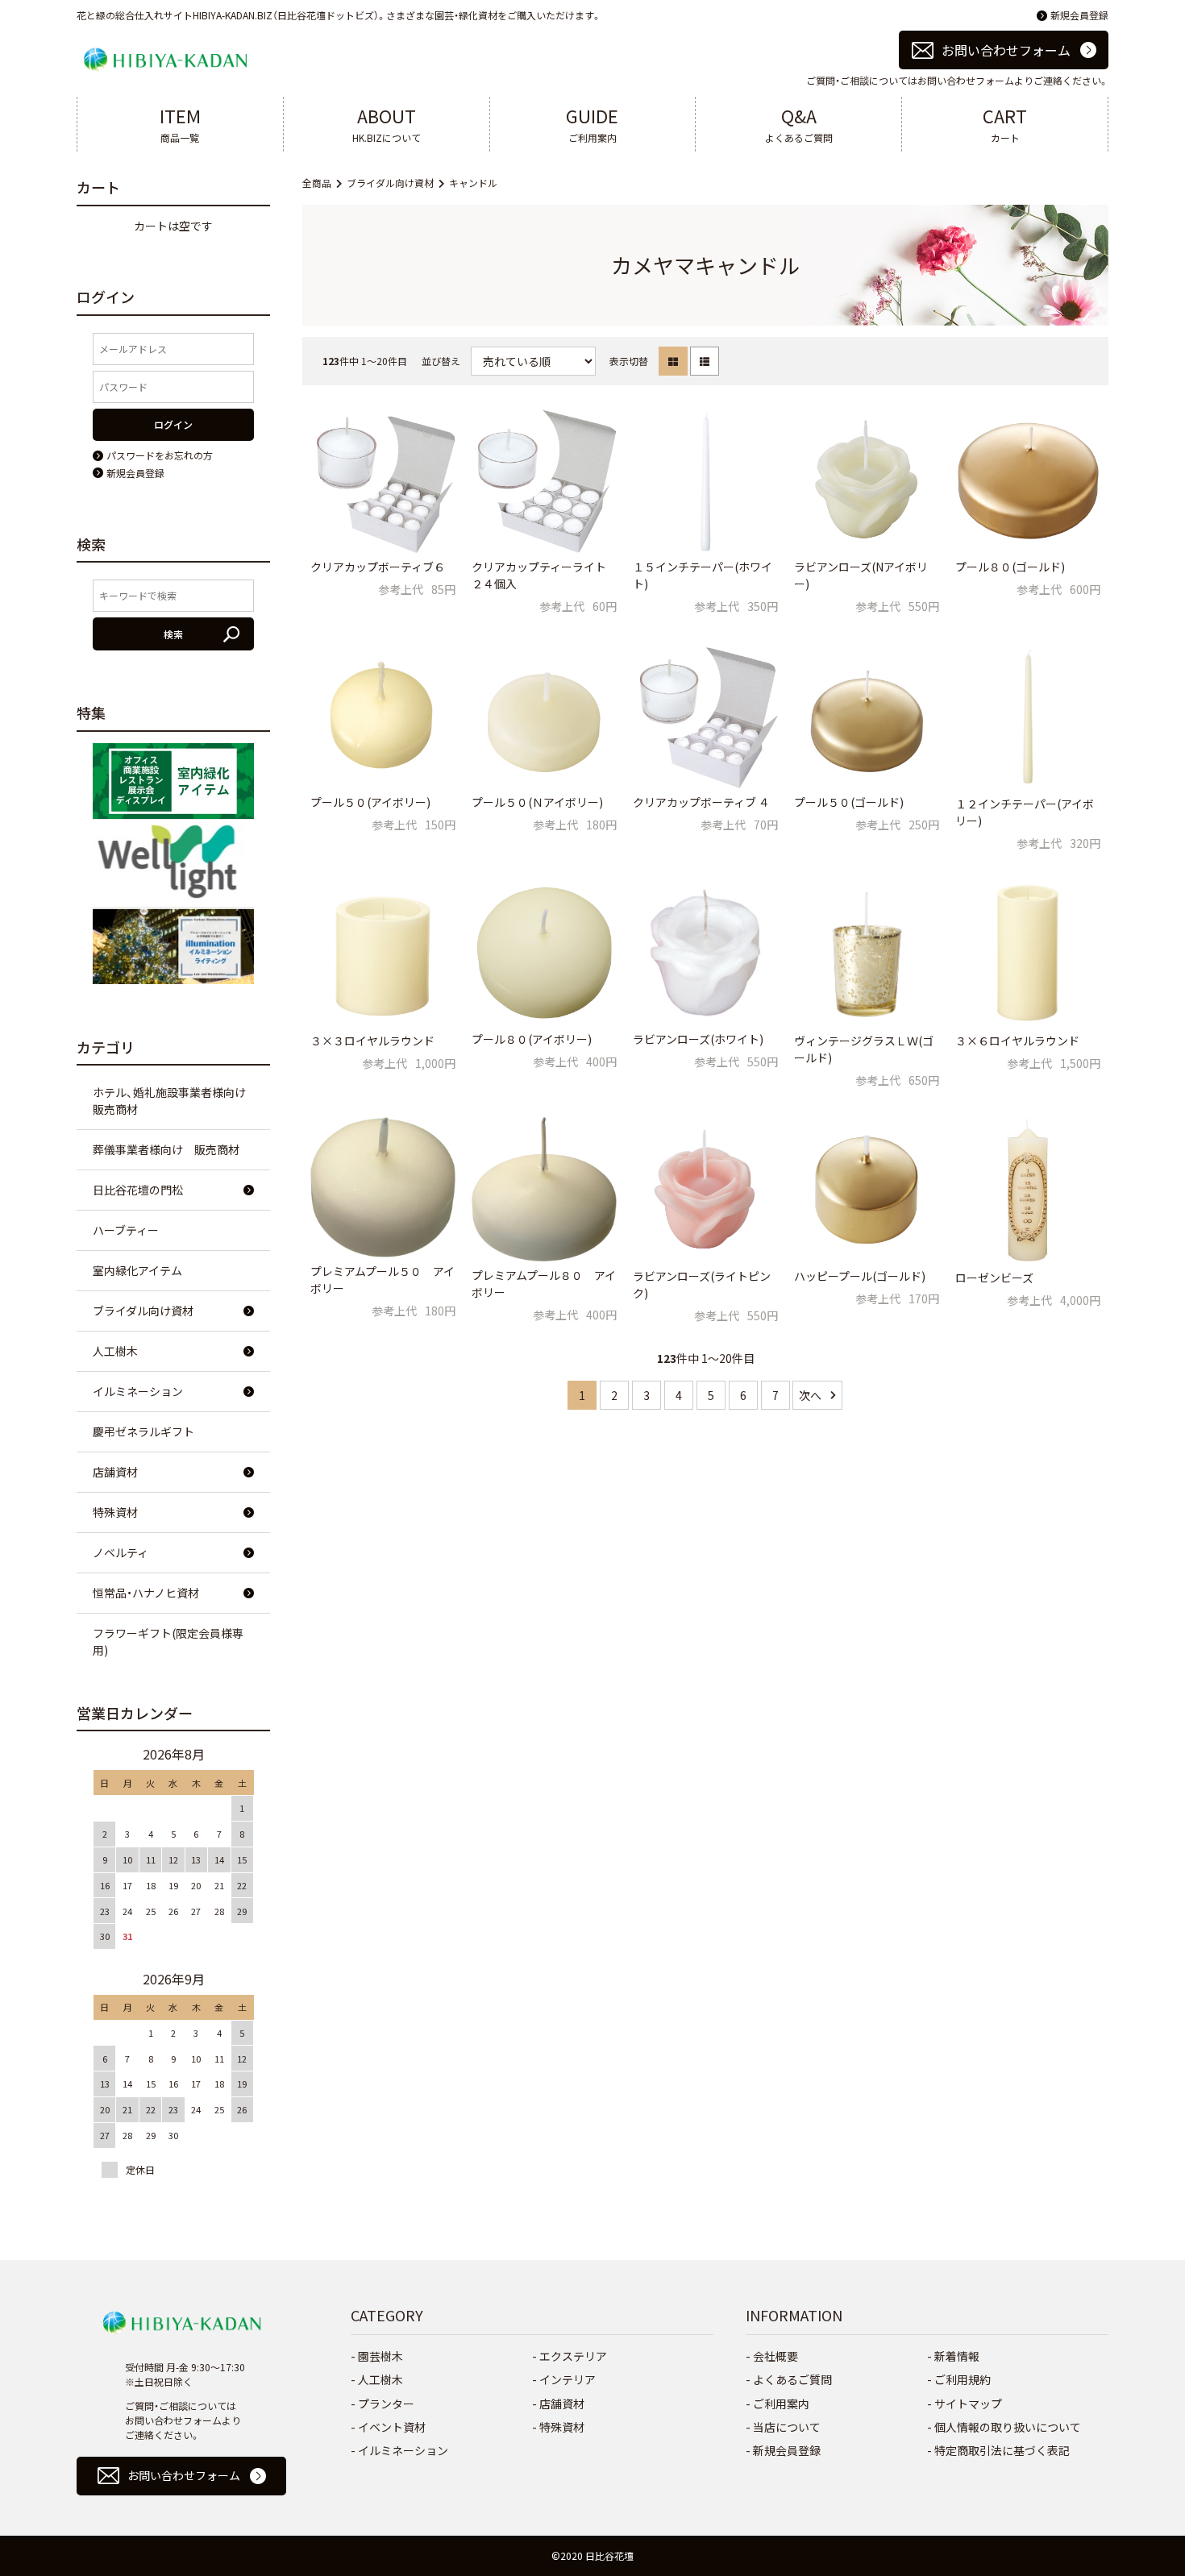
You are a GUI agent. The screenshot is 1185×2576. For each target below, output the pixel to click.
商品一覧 (180, 123)
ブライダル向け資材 (390, 183)
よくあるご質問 (799, 123)
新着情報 (957, 2356)
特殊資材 (115, 1512)
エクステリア (573, 2356)
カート (1005, 123)
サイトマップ (968, 2404)
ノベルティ (121, 1552)
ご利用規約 (963, 2379)
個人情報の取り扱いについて (1008, 2427)
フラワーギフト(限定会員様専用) (168, 1641)
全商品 (317, 183)
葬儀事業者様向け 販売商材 (166, 1149)
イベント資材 (392, 2427)
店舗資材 (115, 1472)
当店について (787, 2427)
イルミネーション (138, 1391)
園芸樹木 (380, 2356)
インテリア (568, 2379)
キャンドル (473, 183)
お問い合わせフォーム (1006, 50)
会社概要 (775, 2356)
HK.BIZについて (387, 123)
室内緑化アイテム (137, 1270)
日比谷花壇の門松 (138, 1190)
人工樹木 (115, 1351)
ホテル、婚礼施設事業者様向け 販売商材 (175, 1101)
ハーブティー (126, 1230)
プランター (386, 2404)
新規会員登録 (1079, 15)
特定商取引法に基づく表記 (1002, 2450)
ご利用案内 (592, 123)
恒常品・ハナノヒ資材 (146, 1593)
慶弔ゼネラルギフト (143, 1431)
